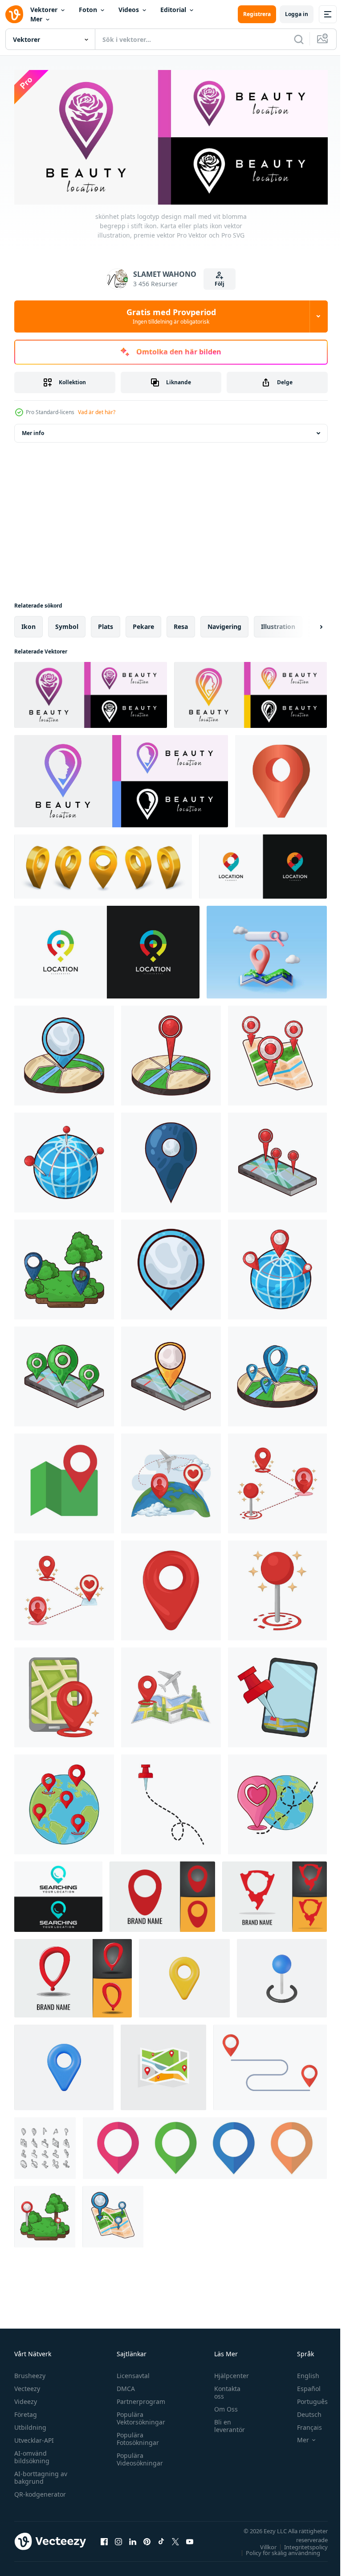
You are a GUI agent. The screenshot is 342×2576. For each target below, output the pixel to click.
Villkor (262, 2544)
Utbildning (30, 2425)
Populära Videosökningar (138, 2457)
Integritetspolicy (299, 2544)
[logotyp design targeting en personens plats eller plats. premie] (263, 863)
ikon (28, 623)
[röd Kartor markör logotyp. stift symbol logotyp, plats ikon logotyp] (162, 1894)
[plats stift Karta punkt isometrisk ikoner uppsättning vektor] (45, 2145)
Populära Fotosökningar (136, 2436)
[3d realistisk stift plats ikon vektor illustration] (282, 1975)
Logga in (297, 14)
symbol (67, 623)
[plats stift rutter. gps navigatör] (270, 2064)
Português (306, 2399)
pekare (143, 623)
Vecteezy (27, 2386)
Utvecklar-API (34, 2438)
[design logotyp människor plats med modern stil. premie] (107, 949)
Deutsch (303, 2412)
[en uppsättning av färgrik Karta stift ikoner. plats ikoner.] (205, 2145)
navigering (224, 623)
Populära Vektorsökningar (139, 2416)
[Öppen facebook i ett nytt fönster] (104, 2539)
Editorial (173, 10)
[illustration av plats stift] (171, 1480)
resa (181, 623)
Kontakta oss (223, 2390)
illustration (278, 623)
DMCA (124, 2386)
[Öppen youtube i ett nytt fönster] (190, 2539)
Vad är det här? (97, 412)
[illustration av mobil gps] (277, 1694)
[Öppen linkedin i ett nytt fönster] (133, 2539)
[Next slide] (307, 624)
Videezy (26, 2399)
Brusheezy (30, 2373)
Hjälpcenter (227, 2373)
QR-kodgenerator (40, 2492)
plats (106, 623)
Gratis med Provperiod (171, 316)
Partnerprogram (139, 2399)
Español (302, 2386)
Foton (88, 10)
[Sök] (299, 39)
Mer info (33, 430)
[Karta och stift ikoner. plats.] (64, 1480)
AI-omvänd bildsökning (32, 2454)
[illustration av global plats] (64, 1801)
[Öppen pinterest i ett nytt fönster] (147, 2539)
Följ (220, 284)
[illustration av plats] (64, 1052)
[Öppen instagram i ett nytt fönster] (118, 2539)
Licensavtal (131, 2373)
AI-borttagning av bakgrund (41, 2475)
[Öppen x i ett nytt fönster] (175, 2539)
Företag (26, 2412)
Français (303, 2425)
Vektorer (44, 10)
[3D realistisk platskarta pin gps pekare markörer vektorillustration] (184, 1975)
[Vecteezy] (14, 14)
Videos (129, 10)
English (301, 2373)
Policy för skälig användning (276, 2550)
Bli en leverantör (225, 2423)
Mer (36, 19)
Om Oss (222, 2406)
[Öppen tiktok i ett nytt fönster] (161, 2539)
